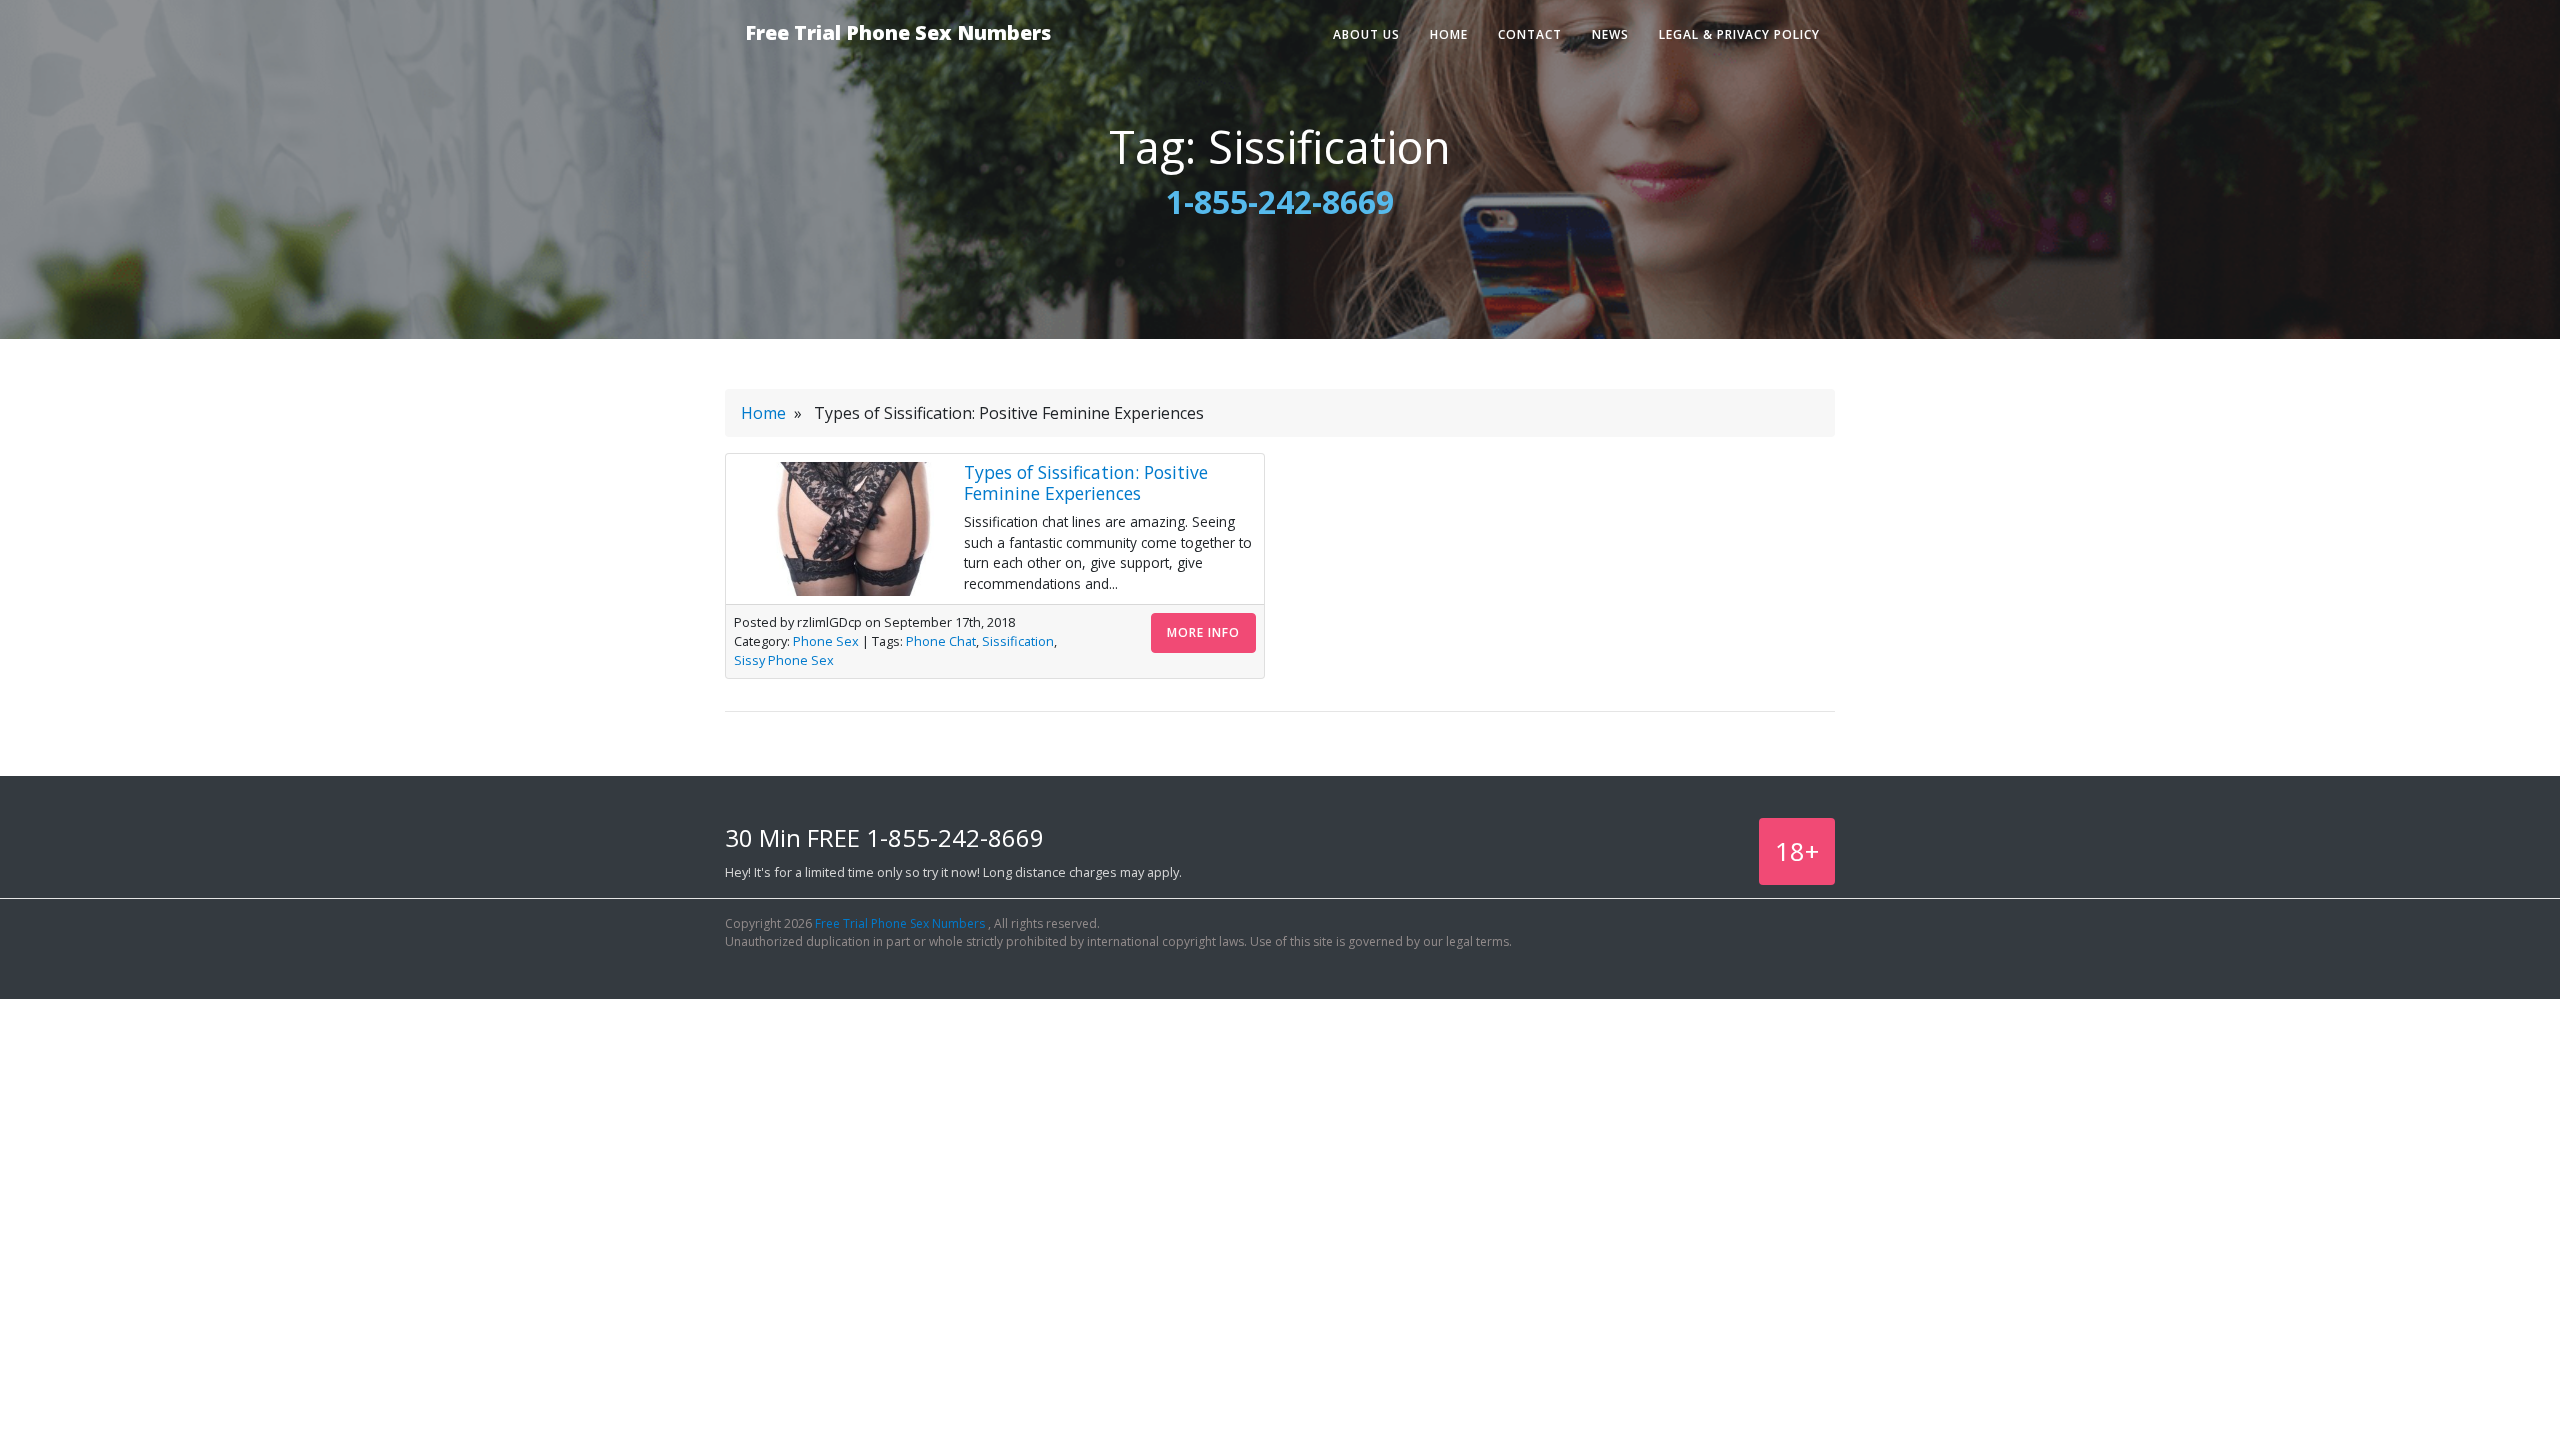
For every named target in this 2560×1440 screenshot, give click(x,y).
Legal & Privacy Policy (1739, 34)
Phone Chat (941, 641)
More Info (1203, 632)
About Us (1366, 34)
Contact (1530, 34)
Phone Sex (826, 641)
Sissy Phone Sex (784, 660)
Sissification (1018, 641)
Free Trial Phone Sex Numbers (898, 32)
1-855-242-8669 (1280, 201)
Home (1449, 34)
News (1610, 34)
